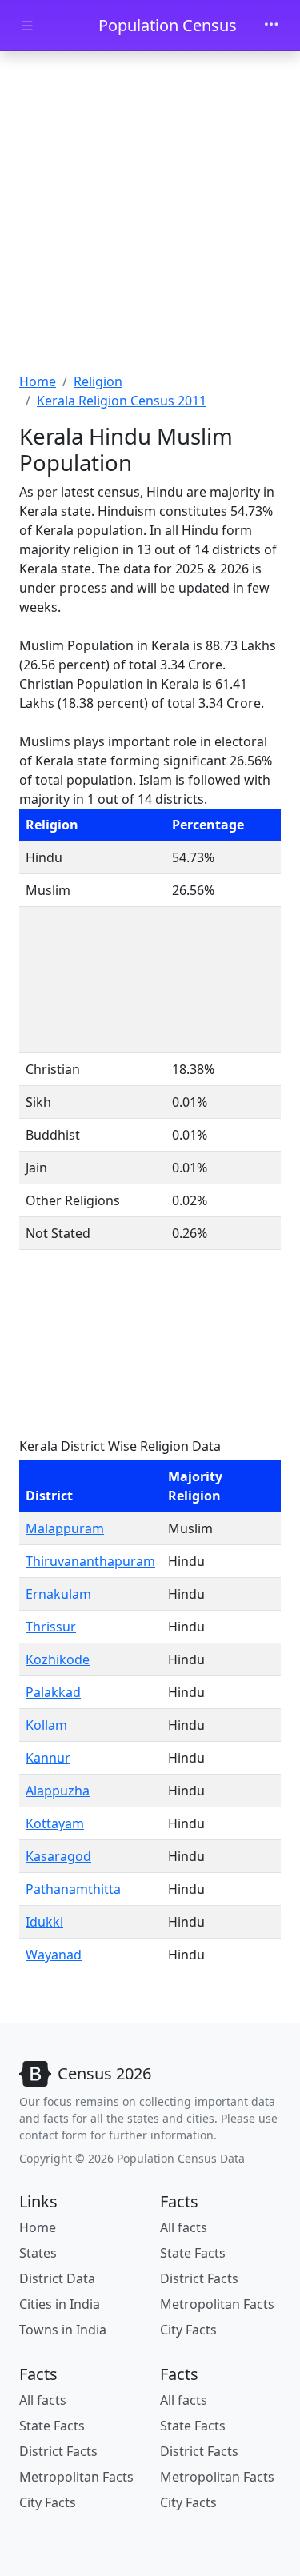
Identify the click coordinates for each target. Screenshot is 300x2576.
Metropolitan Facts (217, 2304)
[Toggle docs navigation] (27, 26)
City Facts (188, 2330)
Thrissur (51, 1627)
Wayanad (54, 1955)
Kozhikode (58, 1659)
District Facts (199, 2278)
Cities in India (60, 2304)
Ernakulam (58, 1594)
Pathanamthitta (73, 1889)
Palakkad (53, 1692)
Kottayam (55, 1823)
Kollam (46, 1725)
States (38, 2253)
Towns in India (63, 2330)
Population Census (168, 25)
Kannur (48, 1758)
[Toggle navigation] (271, 26)
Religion (98, 381)
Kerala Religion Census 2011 (122, 401)
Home (38, 381)
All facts (184, 2227)
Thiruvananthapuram (90, 1561)
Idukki (44, 1922)
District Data (57, 2278)
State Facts (193, 2253)
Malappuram (65, 1528)
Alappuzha (58, 1791)
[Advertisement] (150, 214)
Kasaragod (58, 1856)
